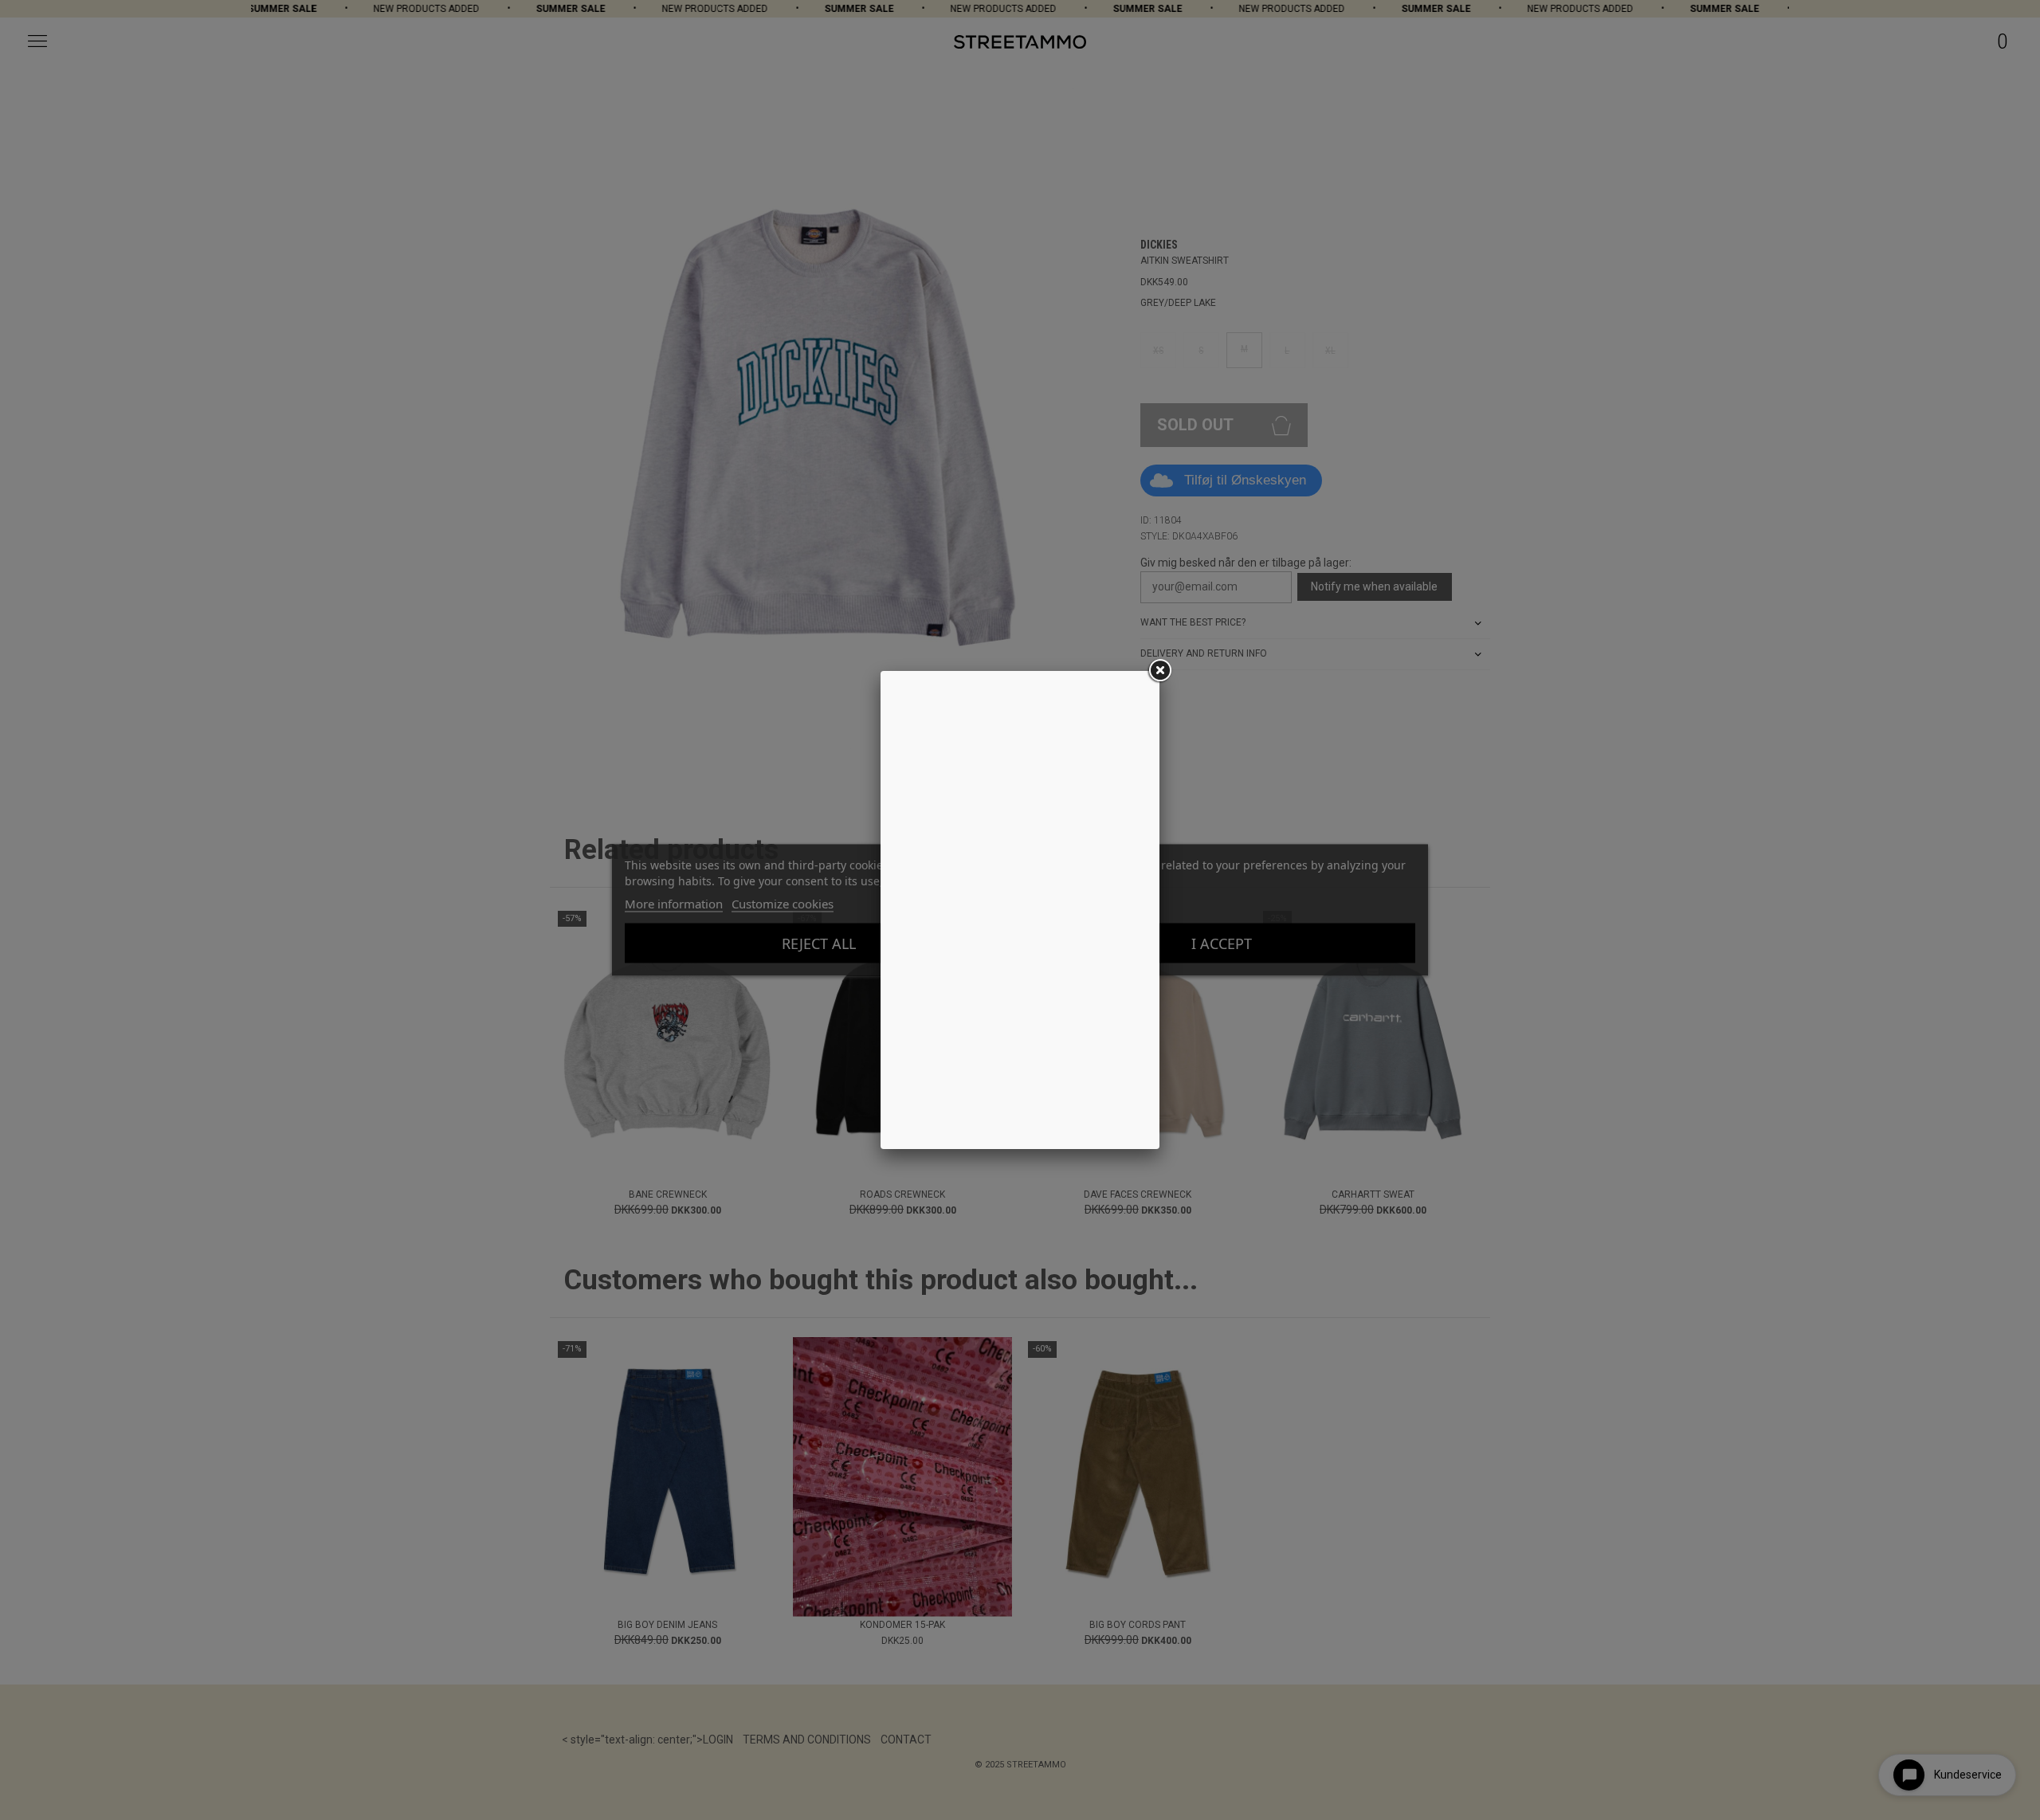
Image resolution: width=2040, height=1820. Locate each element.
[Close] (1159, 671)
